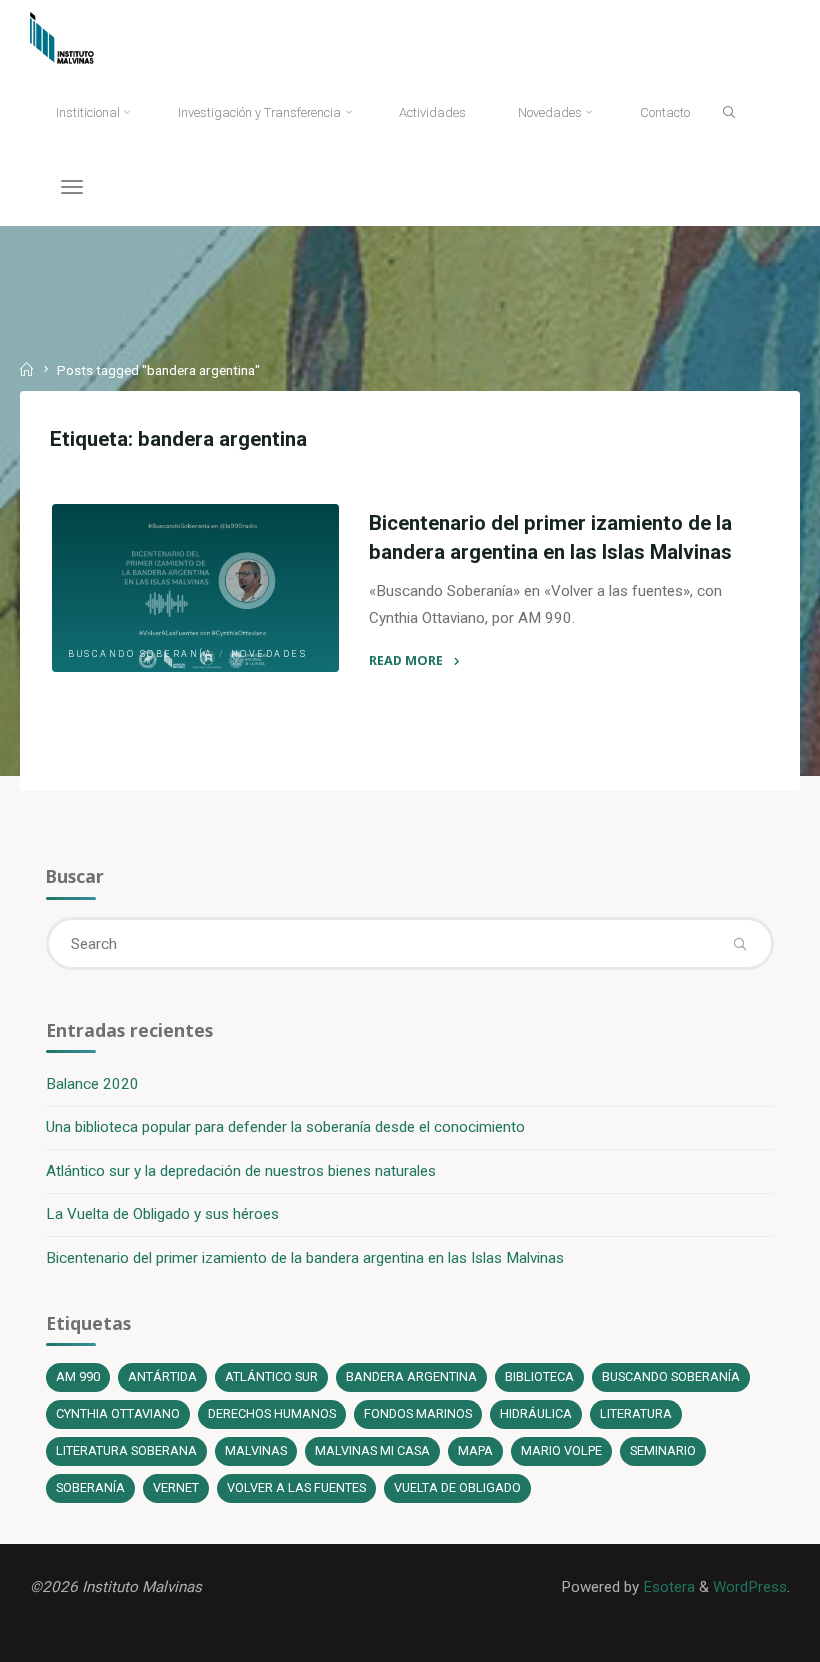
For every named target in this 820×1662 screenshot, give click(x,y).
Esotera (667, 1587)
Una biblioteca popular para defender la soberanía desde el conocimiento (285, 1127)
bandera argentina (411, 1376)
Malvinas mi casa (372, 1450)
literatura (636, 1413)
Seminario (663, 1450)
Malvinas (256, 1450)
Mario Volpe (561, 1450)
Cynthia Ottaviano (118, 1413)
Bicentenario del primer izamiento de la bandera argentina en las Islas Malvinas (305, 1258)
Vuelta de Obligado (457, 1487)
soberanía (90, 1487)
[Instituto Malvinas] (76, 37)
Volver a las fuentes (296, 1487)
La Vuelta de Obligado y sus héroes (162, 1214)
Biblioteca (539, 1376)
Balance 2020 (92, 1084)
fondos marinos (418, 1413)
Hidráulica (536, 1413)
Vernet (176, 1487)
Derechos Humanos (272, 1413)
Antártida (162, 1376)
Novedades (268, 654)
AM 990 (78, 1376)
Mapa (475, 1450)
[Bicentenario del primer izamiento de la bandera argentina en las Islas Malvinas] (195, 588)
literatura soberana (126, 1450)
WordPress (750, 1587)
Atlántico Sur (271, 1376)
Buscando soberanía (140, 654)
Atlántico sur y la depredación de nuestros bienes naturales (241, 1171)
